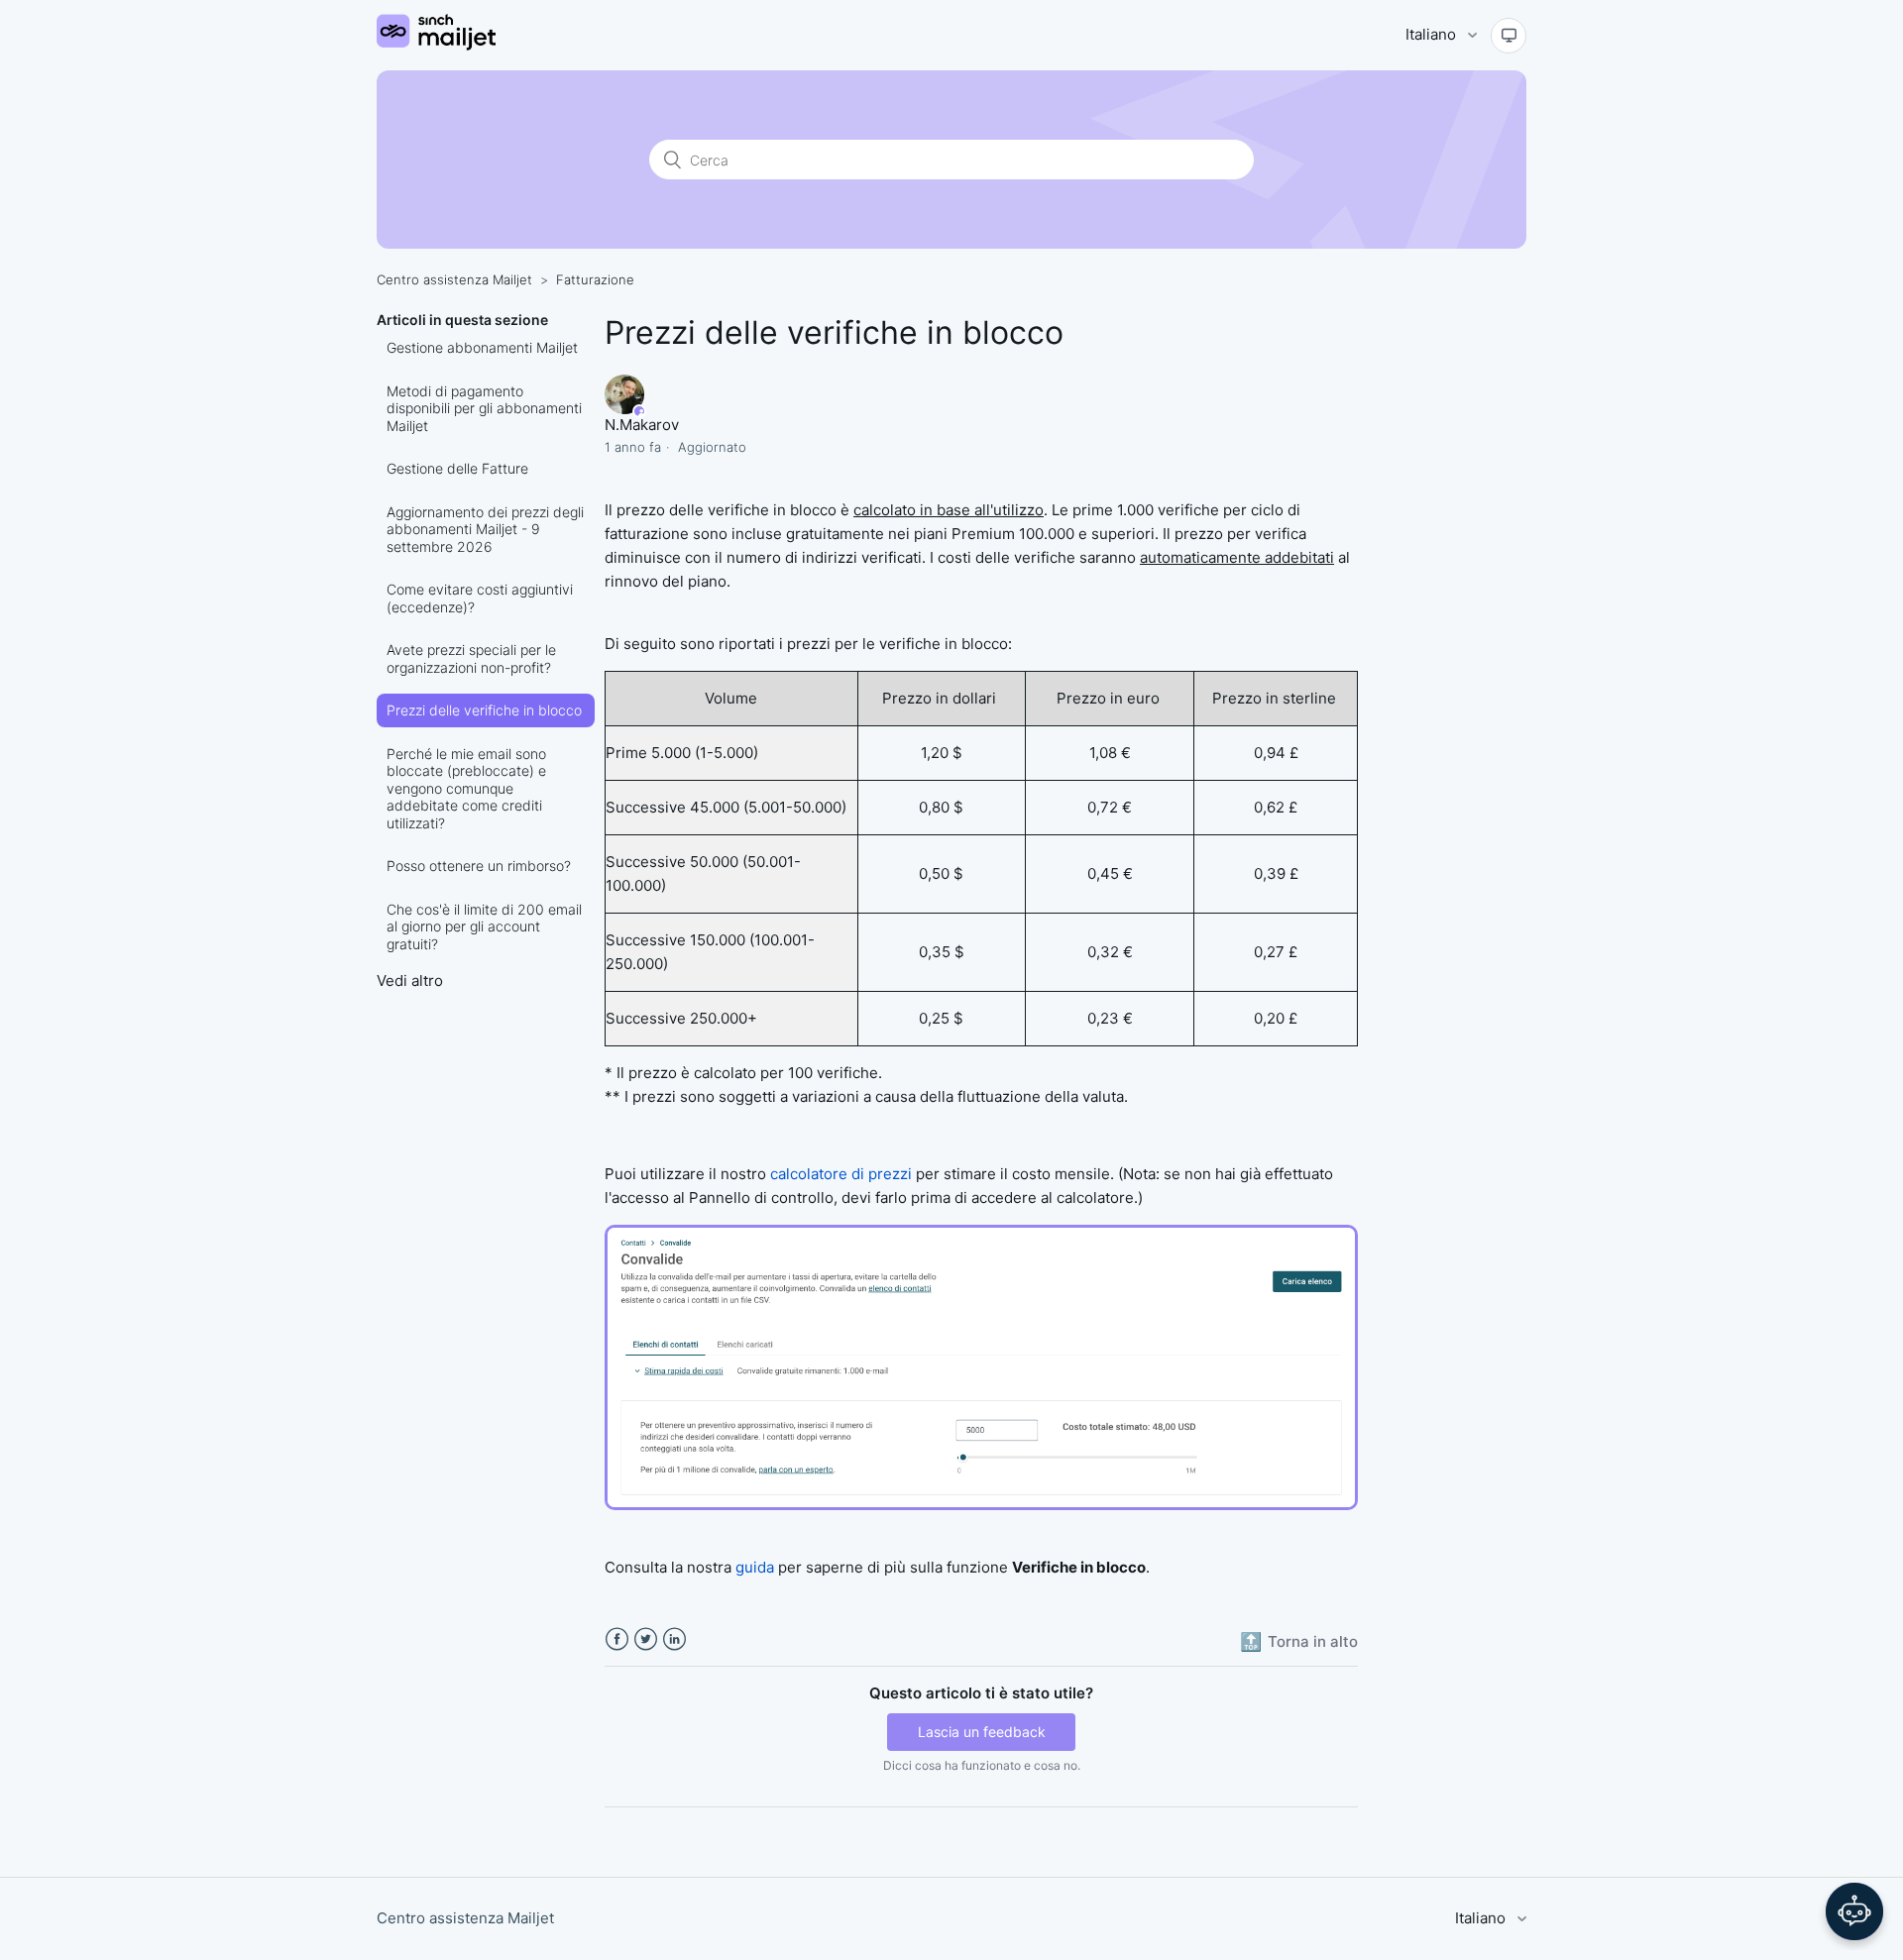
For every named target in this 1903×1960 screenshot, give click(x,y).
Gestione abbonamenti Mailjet (482, 347)
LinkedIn (674, 1639)
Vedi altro (410, 980)
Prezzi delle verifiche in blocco (484, 710)
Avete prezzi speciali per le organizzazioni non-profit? (471, 658)
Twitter (646, 1639)
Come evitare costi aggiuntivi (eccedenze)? (480, 598)
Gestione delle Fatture (457, 468)
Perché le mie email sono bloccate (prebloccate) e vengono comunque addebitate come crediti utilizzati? (466, 788)
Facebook (617, 1639)
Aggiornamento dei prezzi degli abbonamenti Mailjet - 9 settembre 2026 (485, 529)
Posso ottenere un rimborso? (479, 866)
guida (755, 1567)
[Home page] (436, 45)
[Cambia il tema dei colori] (1509, 36)
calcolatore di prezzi (841, 1174)
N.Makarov (642, 425)
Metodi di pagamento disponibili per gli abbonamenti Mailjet (484, 408)
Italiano (1433, 34)
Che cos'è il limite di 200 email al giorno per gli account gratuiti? (484, 926)
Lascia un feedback (982, 1732)
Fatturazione (595, 279)
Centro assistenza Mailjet (454, 279)
